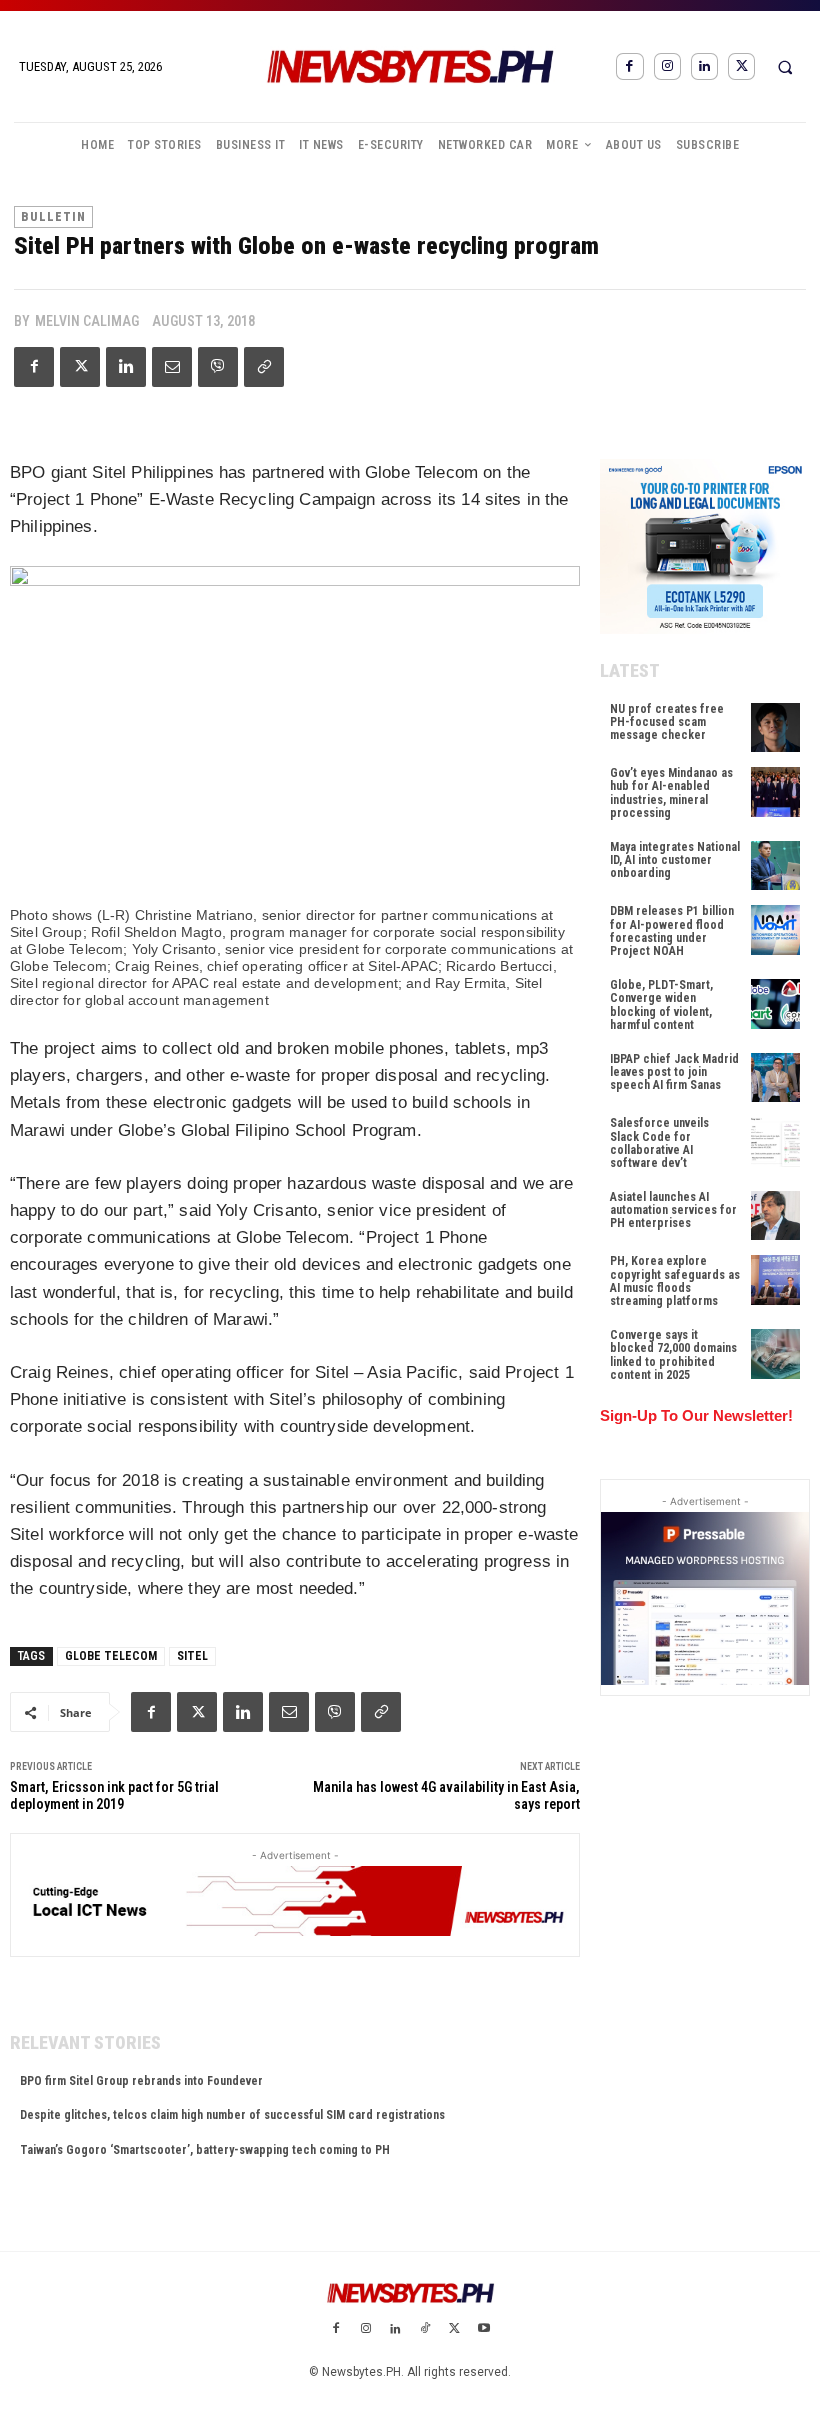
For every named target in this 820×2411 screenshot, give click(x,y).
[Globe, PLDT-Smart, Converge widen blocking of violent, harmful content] (775, 1003)
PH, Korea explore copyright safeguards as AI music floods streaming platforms (675, 1281)
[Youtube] (484, 2330)
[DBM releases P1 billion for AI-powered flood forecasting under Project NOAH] (775, 929)
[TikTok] (425, 2330)
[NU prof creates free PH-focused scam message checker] (775, 727)
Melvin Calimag (87, 321)
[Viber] (218, 367)
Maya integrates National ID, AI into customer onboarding (675, 860)
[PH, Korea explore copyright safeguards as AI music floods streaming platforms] (775, 1279)
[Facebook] (629, 66)
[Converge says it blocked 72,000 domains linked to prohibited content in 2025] (775, 1353)
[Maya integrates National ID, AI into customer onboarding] (775, 865)
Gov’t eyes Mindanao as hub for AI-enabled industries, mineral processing (671, 793)
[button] (785, 67)
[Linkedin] (704, 66)
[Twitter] (741, 66)
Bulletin (53, 217)
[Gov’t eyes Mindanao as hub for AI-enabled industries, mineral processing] (775, 791)
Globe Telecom (111, 1656)
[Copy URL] (264, 367)
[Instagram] (667, 66)
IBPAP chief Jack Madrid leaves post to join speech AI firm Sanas (674, 1072)
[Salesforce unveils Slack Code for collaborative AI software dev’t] (775, 1141)
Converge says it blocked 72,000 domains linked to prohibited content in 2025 (673, 1355)
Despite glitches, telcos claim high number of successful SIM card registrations (232, 2115)
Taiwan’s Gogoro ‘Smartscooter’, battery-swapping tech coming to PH (205, 2150)
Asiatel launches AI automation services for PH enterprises (673, 1210)
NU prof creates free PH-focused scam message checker (667, 722)
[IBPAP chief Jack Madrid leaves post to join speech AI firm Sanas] (775, 1077)
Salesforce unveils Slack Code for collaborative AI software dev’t (659, 1143)
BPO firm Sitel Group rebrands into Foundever (141, 2081)
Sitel (192, 1656)
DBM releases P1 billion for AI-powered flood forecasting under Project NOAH (672, 931)
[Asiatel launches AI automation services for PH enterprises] (775, 1215)
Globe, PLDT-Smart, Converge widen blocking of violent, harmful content (661, 1005)
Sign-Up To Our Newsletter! (696, 1415)
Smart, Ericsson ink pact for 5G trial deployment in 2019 (114, 1795)
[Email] (172, 367)
